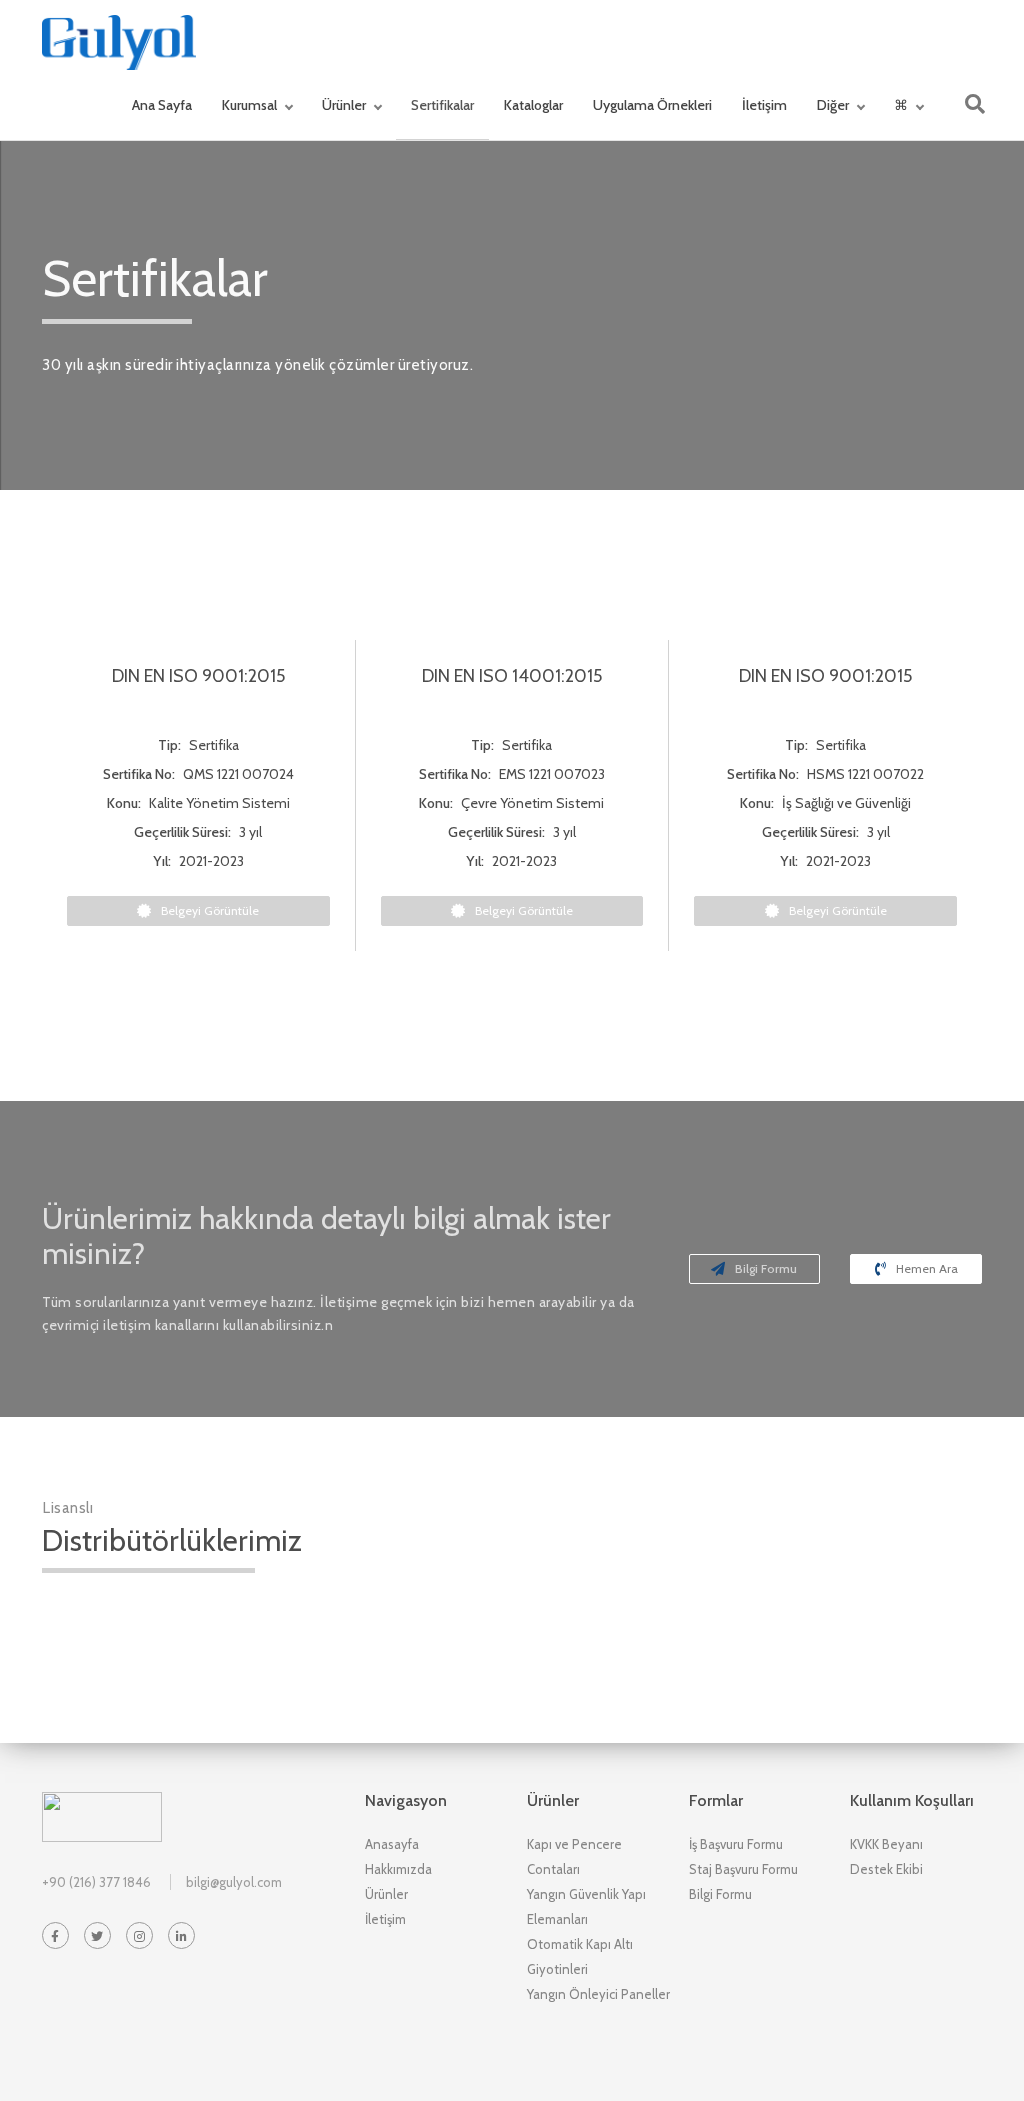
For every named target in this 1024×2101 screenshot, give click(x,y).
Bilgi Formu (766, 1268)
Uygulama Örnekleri (652, 105)
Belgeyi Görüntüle (210, 910)
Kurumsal (249, 105)
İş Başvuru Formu (736, 1844)
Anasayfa (392, 1844)
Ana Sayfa (162, 105)
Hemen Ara (927, 1268)
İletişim (764, 105)
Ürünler (344, 105)
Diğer (833, 105)
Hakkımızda (398, 1869)
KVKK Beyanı (886, 1844)
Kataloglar (533, 105)
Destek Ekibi (886, 1869)
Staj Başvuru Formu (743, 1869)
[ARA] (975, 104)
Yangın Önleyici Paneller (598, 1994)
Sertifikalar (442, 105)
